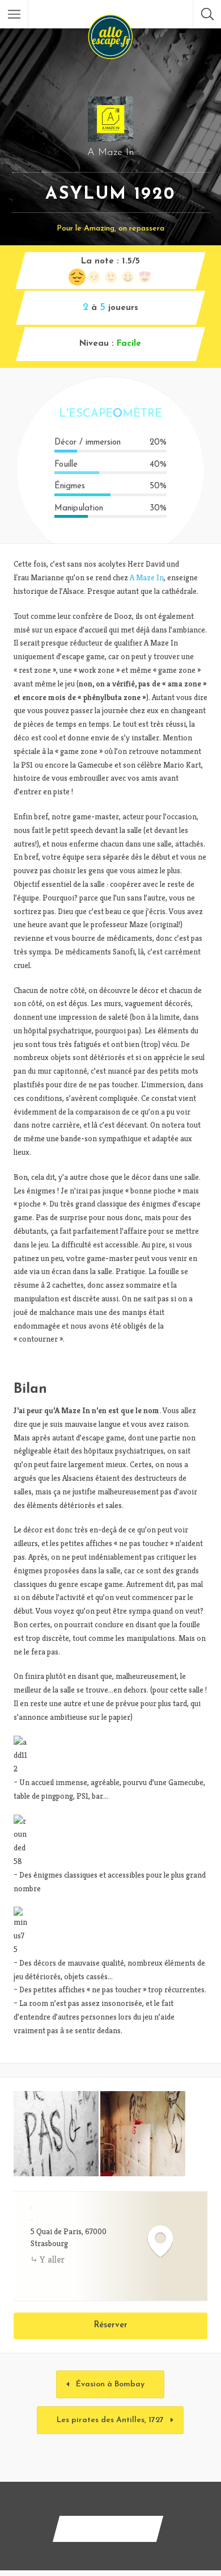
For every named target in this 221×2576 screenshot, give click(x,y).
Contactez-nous (108, 2529)
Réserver (111, 2325)
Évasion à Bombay (110, 2384)
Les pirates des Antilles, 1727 (110, 2420)
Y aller (52, 2259)
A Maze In (147, 577)
